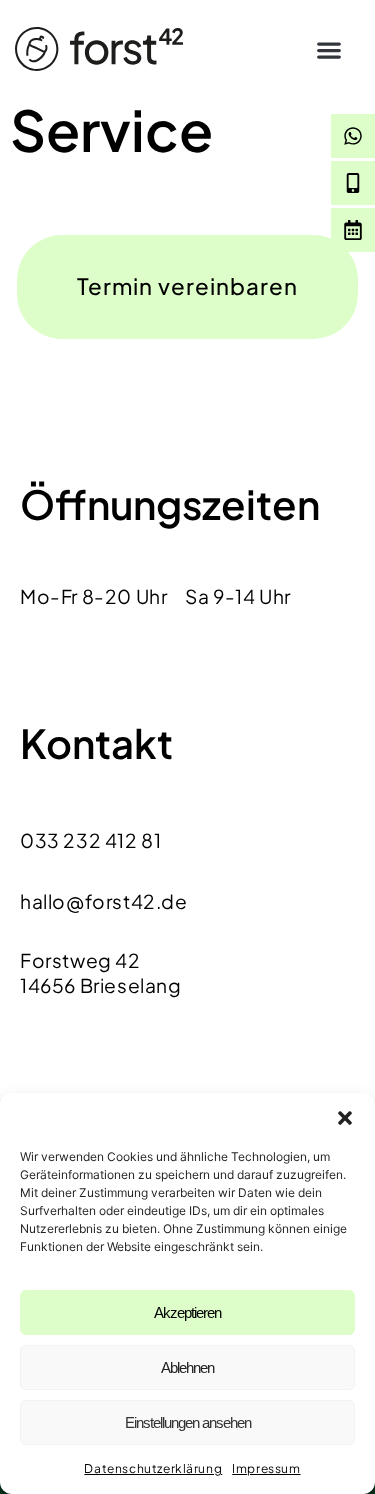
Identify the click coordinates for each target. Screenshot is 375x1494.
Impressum (266, 1468)
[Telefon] (353, 183)
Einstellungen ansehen (188, 1422)
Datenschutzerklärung (153, 1468)
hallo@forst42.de (103, 901)
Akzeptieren (187, 1312)
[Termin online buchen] (353, 230)
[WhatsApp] (353, 136)
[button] (345, 1118)
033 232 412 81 (90, 840)
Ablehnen (187, 1367)
